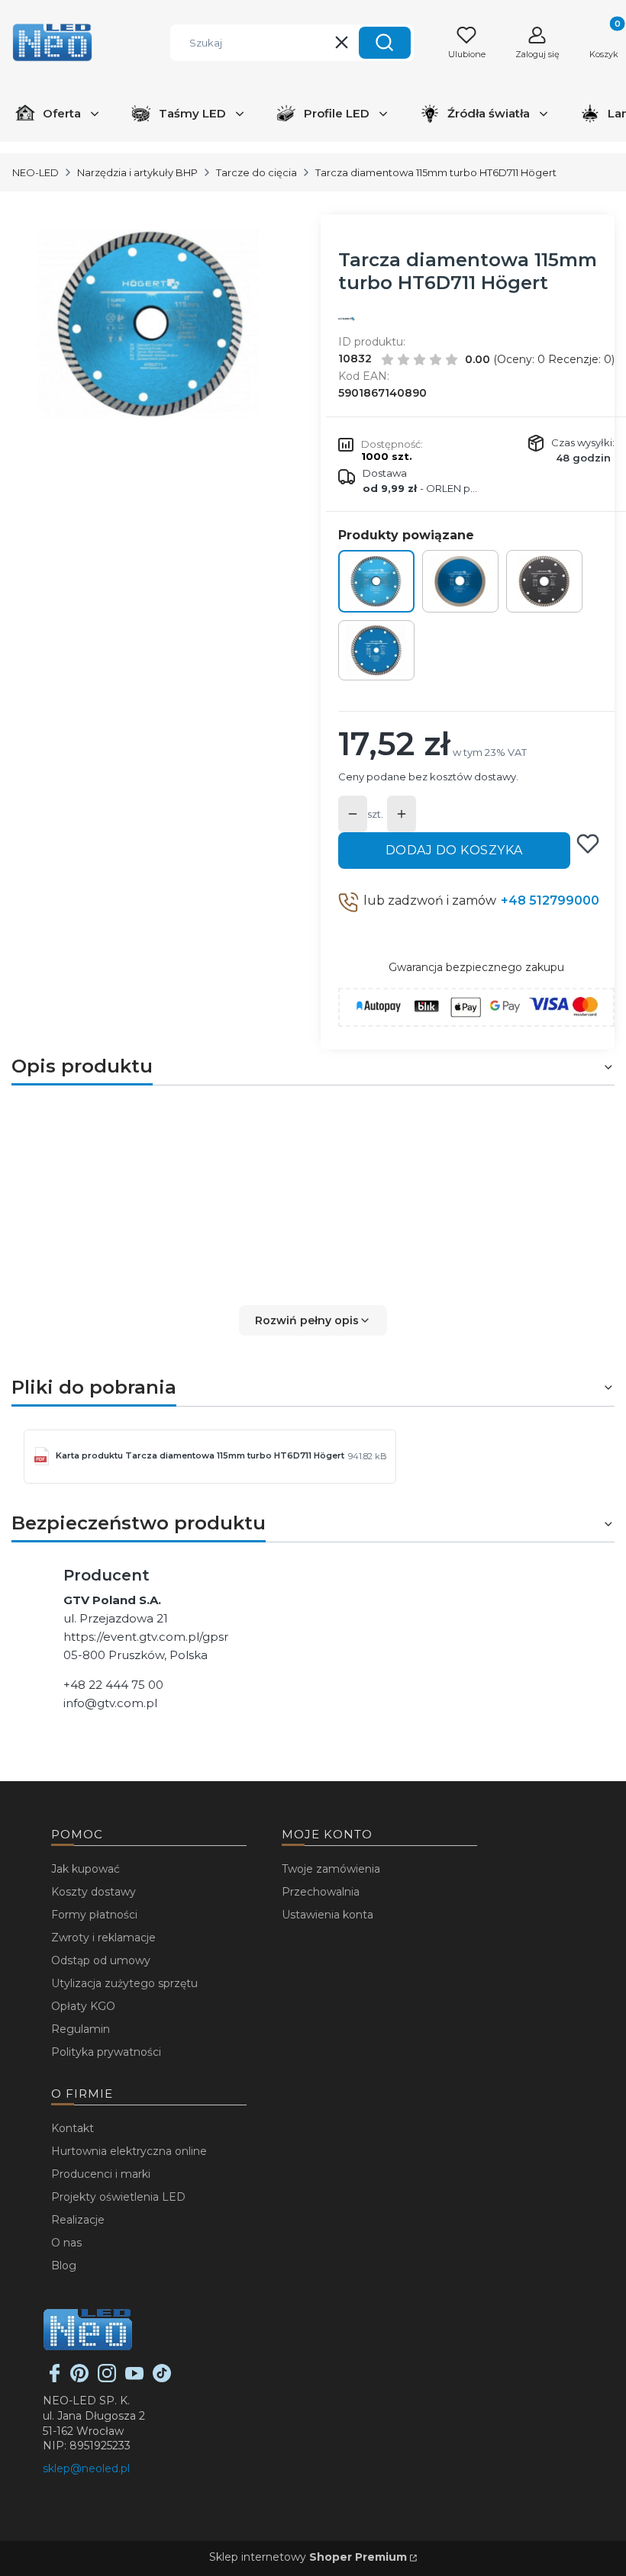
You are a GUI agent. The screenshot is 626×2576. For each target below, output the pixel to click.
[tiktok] (162, 2378)
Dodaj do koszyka (454, 850)
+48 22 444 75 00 (113, 1685)
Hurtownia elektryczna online (129, 2151)
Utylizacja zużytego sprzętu (124, 1983)
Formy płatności (94, 1915)
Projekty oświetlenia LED (118, 2197)
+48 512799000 (550, 900)
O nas (66, 2243)
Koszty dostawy (94, 1892)
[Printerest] (79, 2378)
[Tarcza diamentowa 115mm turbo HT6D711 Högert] (376, 581)
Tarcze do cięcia (257, 172)
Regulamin (81, 2029)
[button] (385, 43)
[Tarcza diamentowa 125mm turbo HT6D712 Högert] (544, 581)
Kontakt (73, 2128)
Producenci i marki (101, 2174)
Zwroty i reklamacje (103, 1938)
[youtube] (134, 2378)
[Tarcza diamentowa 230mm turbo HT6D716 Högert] (376, 651)
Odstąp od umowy (101, 1960)
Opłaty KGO (83, 2006)
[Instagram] (107, 2378)
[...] (152, 324)
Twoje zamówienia (331, 1869)
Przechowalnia (321, 1892)
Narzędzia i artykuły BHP (137, 172)
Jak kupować (86, 1869)
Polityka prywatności (106, 2052)
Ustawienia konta (328, 1915)
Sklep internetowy (308, 2557)
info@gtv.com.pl (110, 1703)
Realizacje (78, 2220)
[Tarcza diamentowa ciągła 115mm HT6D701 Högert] (460, 581)
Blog (64, 2266)
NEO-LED (35, 172)
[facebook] (55, 2378)
